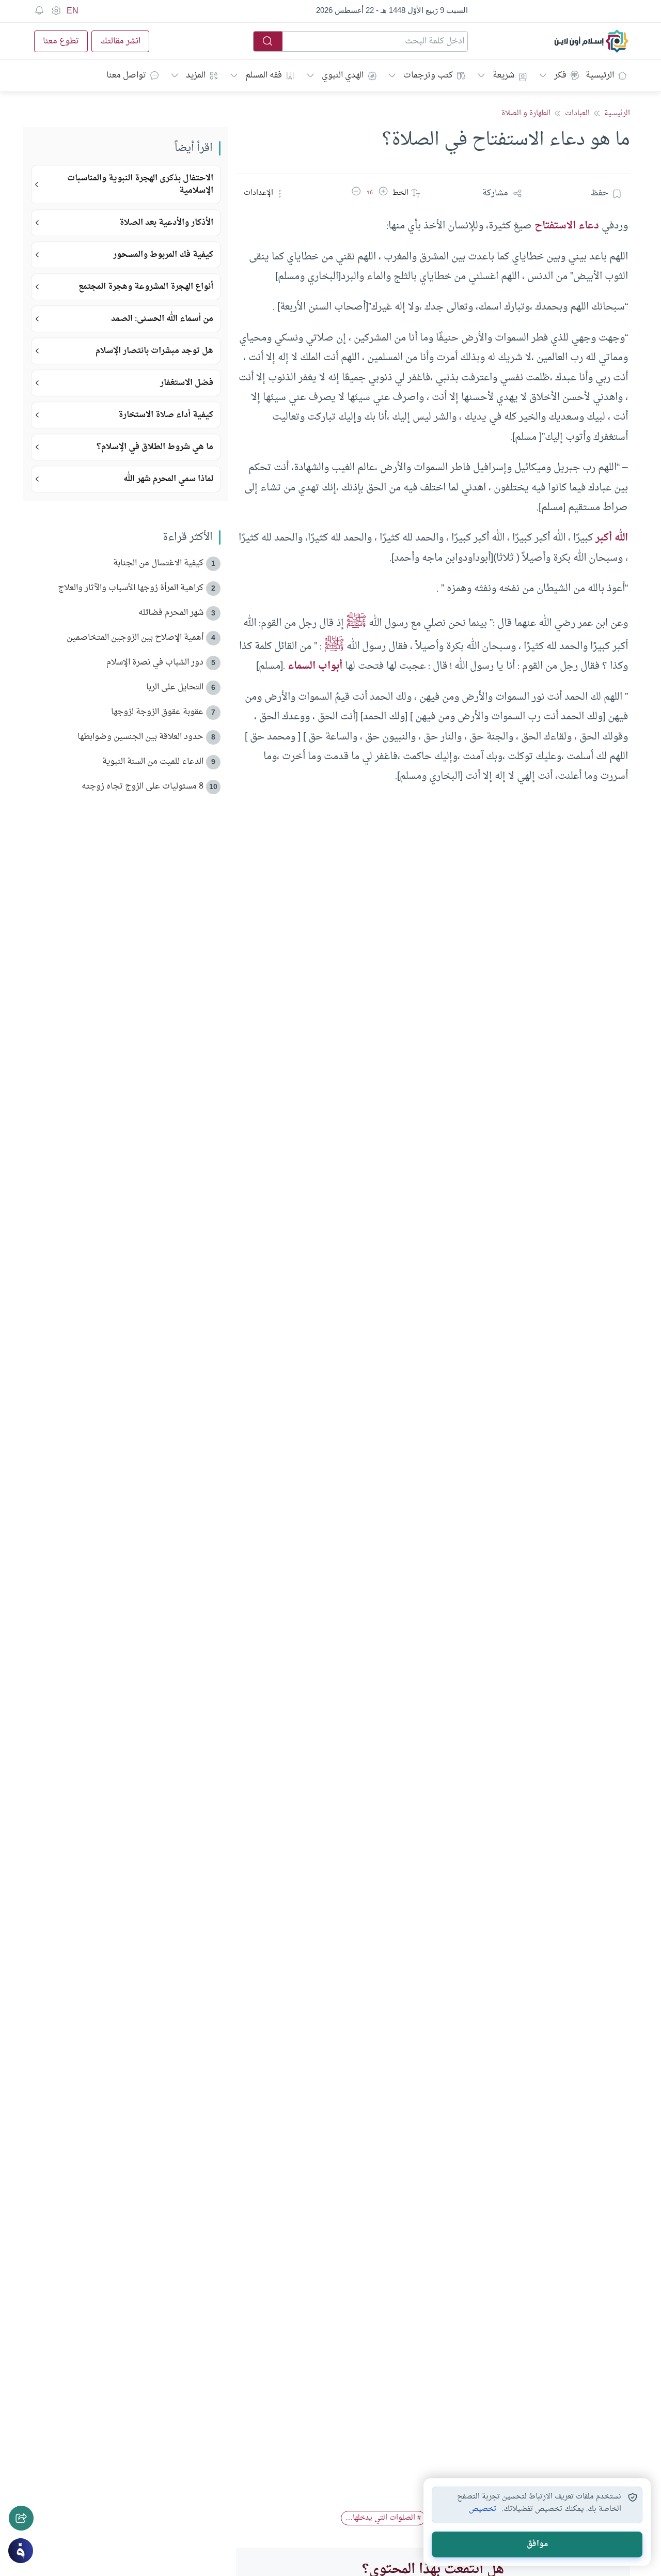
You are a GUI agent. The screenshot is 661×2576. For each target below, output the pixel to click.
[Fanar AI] (21, 2551)
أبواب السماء (315, 666)
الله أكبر (612, 538)
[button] (383, 193)
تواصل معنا (126, 75)
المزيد (196, 75)
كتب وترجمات (428, 75)
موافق (537, 2544)
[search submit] (268, 41)
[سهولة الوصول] (56, 11)
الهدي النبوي (343, 75)
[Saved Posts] (39, 11)
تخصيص (483, 2509)
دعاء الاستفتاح (567, 226)
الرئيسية (600, 75)
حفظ (600, 193)
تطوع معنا (61, 41)
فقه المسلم (264, 75)
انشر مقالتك (120, 41)
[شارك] (21, 2518)
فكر (560, 75)
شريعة (503, 75)
